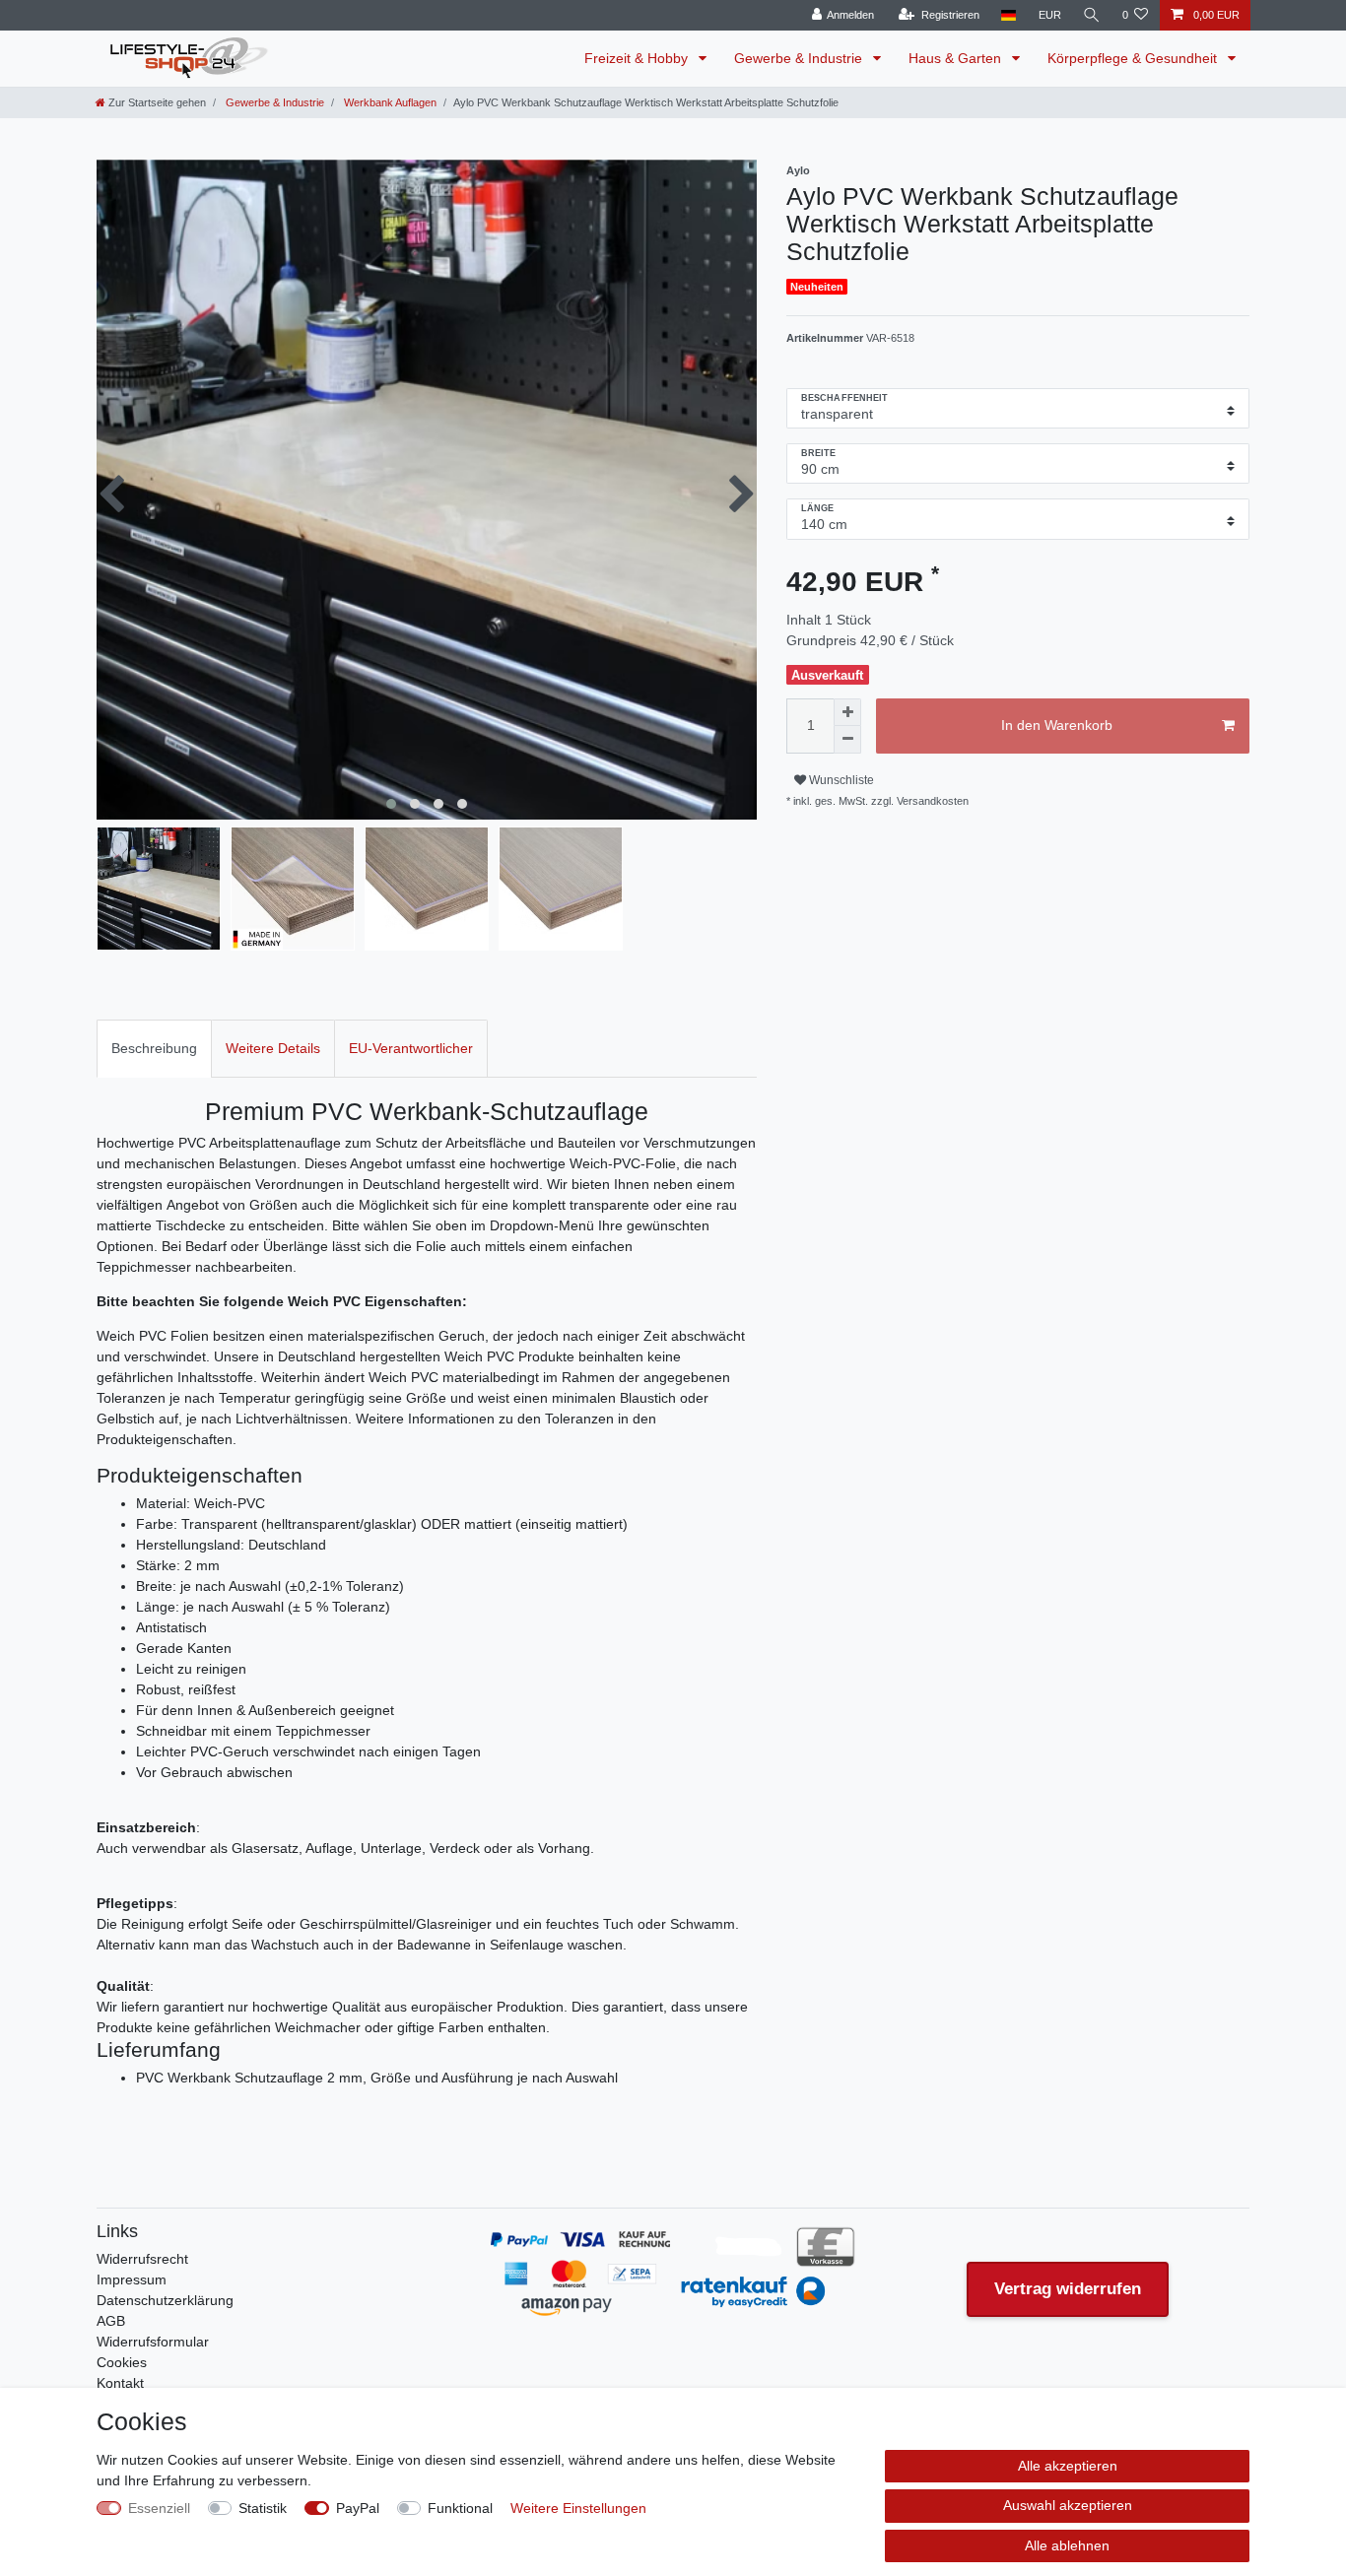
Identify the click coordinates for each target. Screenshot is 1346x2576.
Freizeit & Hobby (638, 58)
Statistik (263, 2508)
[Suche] (1092, 15)
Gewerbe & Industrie (800, 58)
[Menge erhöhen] (847, 712)
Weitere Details (273, 1048)
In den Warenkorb (1057, 725)
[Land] (1009, 15)
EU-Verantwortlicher (411, 1048)
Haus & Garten (957, 58)
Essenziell (159, 2508)
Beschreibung (154, 1048)
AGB (111, 2321)
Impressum (132, 2279)
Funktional (460, 2508)
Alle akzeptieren (1068, 2466)
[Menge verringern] (847, 740)
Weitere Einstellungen (578, 2508)
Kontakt (120, 2383)
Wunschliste (840, 780)
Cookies (122, 2362)
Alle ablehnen (1067, 2545)
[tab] (154, 1049)
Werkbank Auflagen (389, 102)
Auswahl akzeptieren (1068, 2505)
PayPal (358, 2508)
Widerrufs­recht (142, 2259)
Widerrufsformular (153, 2342)
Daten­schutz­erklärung (165, 2300)
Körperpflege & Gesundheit (1134, 58)
